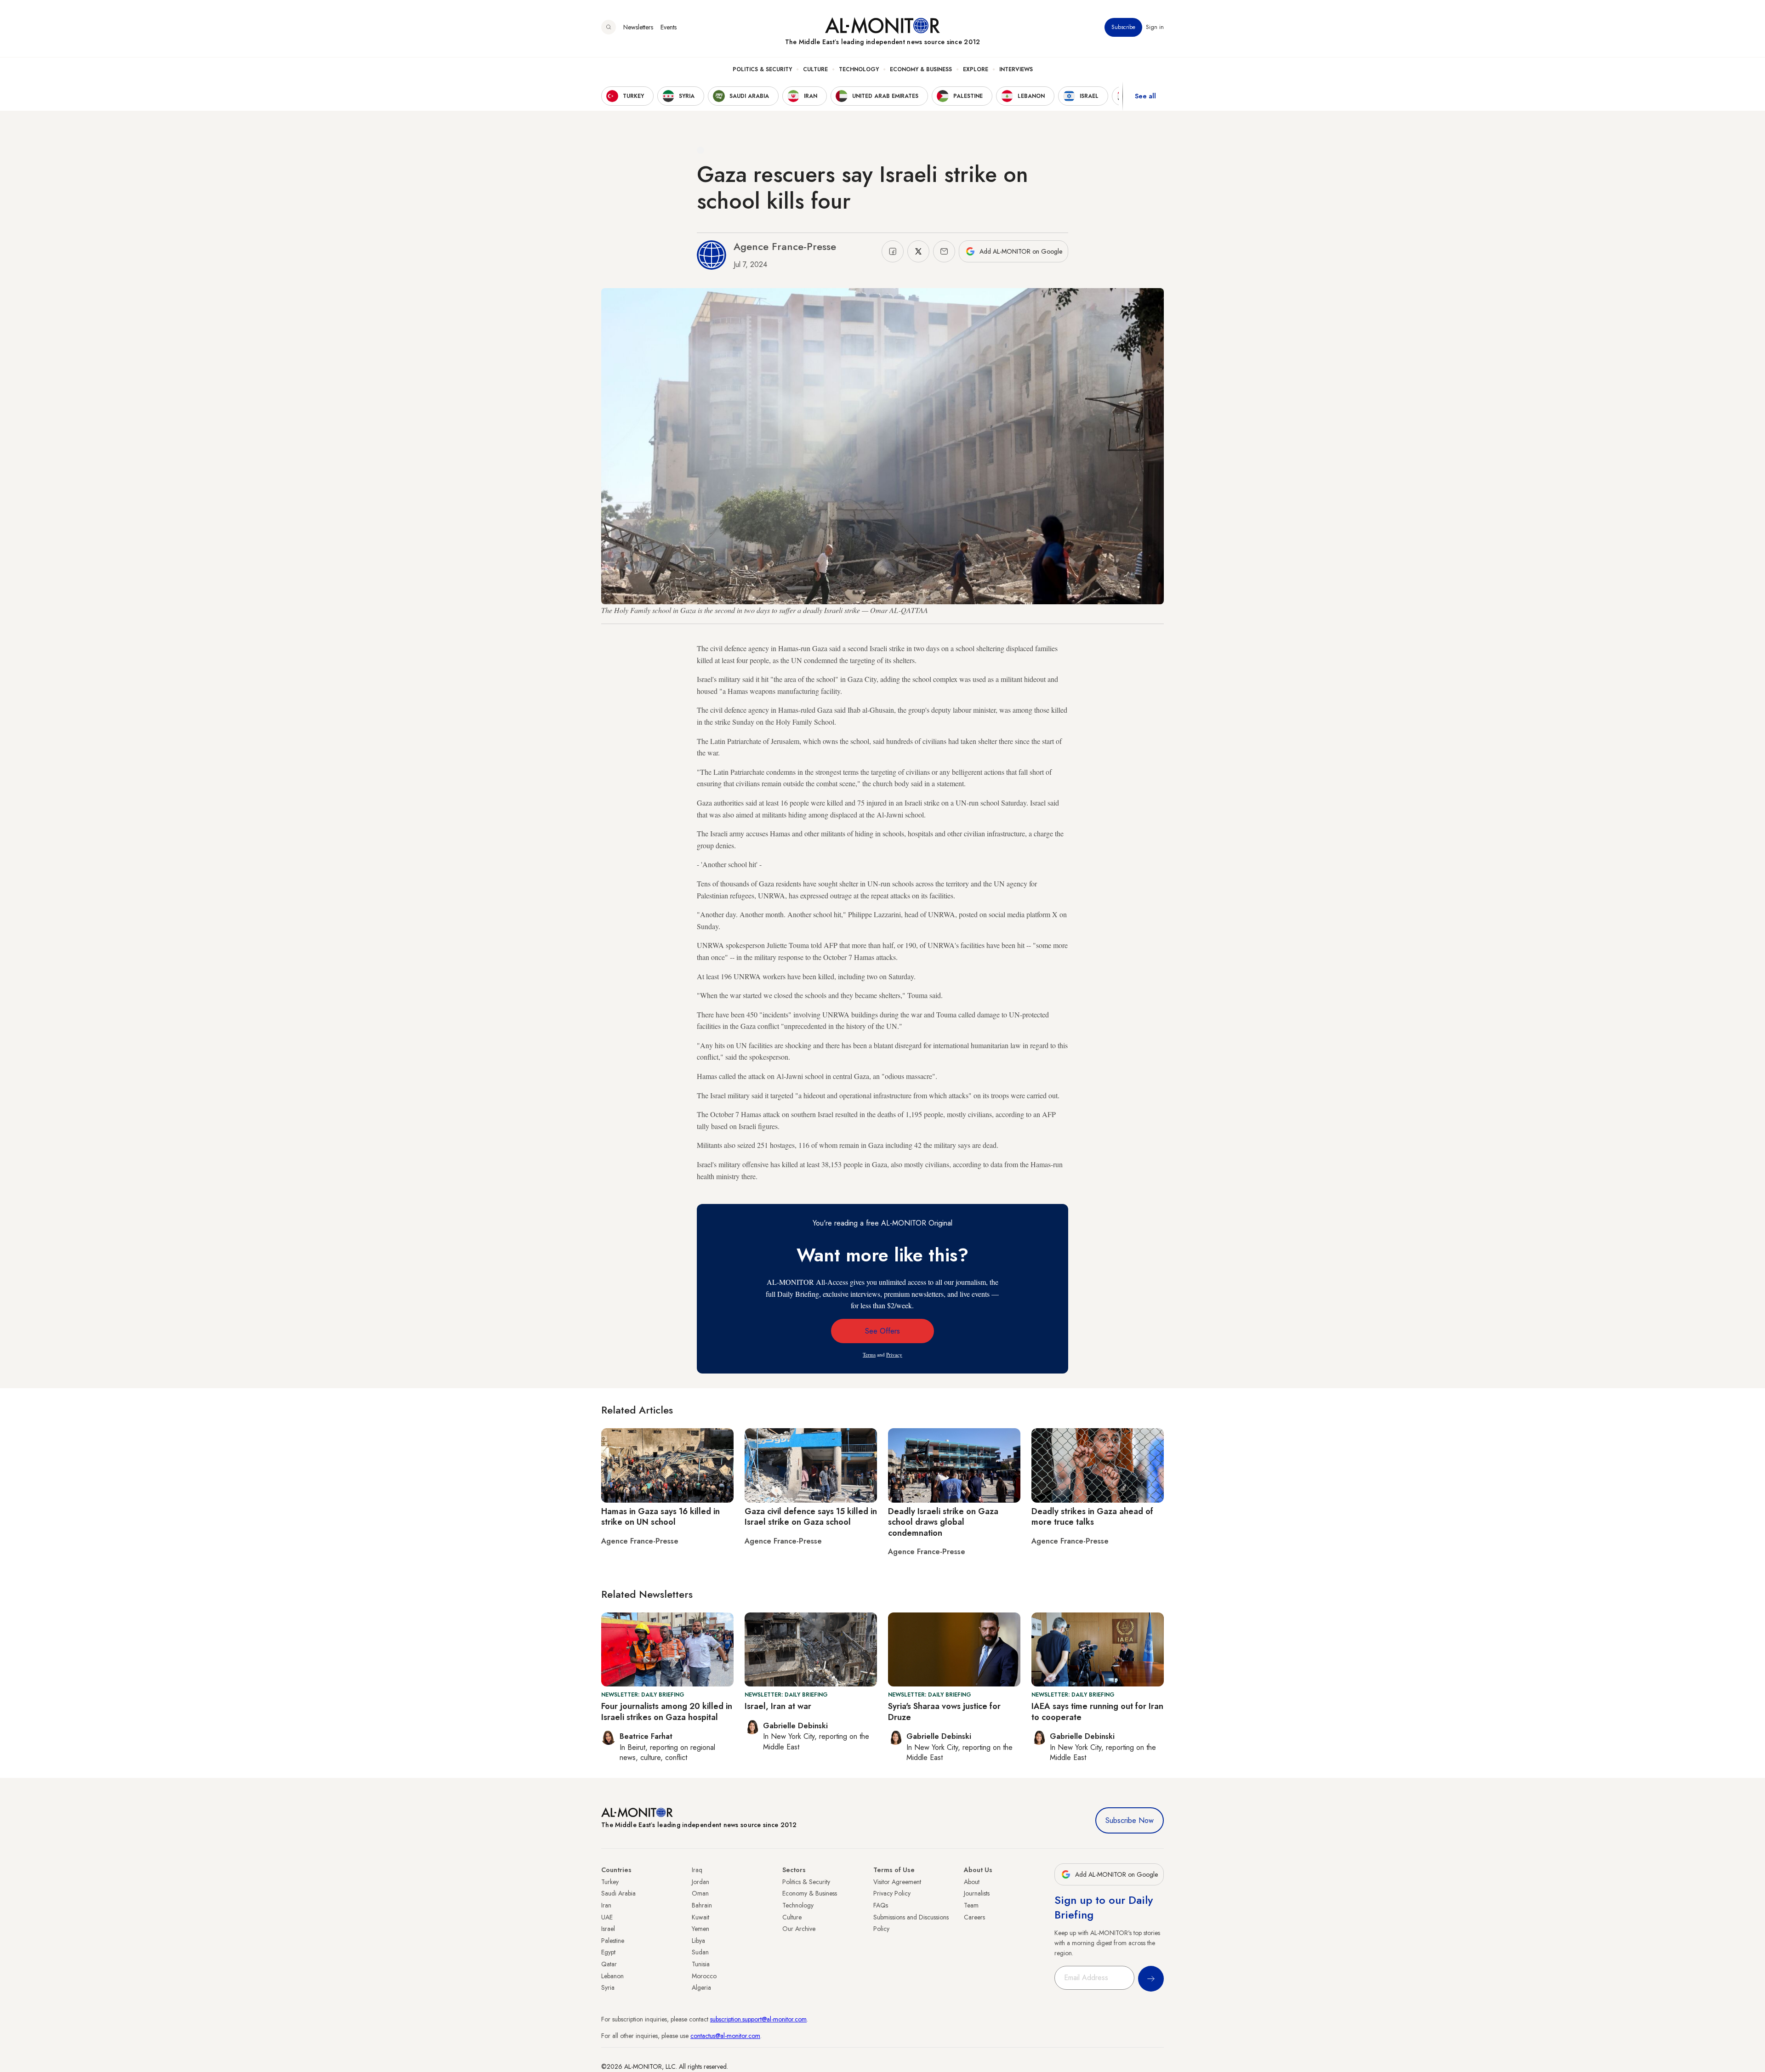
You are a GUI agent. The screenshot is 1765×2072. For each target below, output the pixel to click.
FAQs (881, 1905)
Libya (698, 1941)
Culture (815, 69)
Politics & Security (762, 69)
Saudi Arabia (618, 1893)
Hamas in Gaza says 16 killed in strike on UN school (660, 1517)
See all (1145, 96)
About (972, 1882)
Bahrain (702, 1905)
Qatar (609, 1964)
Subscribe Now (1130, 1820)
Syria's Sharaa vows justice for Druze (944, 1712)
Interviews (1016, 69)
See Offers (882, 1331)
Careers (974, 1917)
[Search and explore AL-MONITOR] (609, 27)
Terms (869, 1354)
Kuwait (700, 1917)
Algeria (701, 1987)
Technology (859, 69)
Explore (976, 69)
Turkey (610, 1882)
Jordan (700, 1882)
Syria (608, 1987)
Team (971, 1905)
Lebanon (612, 1976)
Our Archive (799, 1929)
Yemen (700, 1929)
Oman (700, 1893)
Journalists (977, 1893)
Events (669, 27)
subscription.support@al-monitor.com (758, 2019)
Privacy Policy (892, 1893)
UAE (607, 1917)
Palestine (613, 1941)
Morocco (704, 1976)
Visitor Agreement (897, 1882)
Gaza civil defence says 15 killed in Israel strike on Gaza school (811, 1517)
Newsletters (638, 27)
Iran (606, 1905)
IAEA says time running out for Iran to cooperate (1097, 1712)
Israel (608, 1929)
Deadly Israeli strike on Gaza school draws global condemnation (943, 1522)
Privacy (894, 1354)
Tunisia (701, 1964)
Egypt (608, 1952)
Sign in (1155, 27)
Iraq (697, 1870)
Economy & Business (921, 69)
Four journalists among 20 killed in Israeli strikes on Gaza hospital (667, 1712)
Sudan (700, 1952)
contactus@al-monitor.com (725, 2036)
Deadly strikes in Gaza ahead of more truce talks (1092, 1517)
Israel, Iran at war (778, 1706)
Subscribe (1123, 27)
